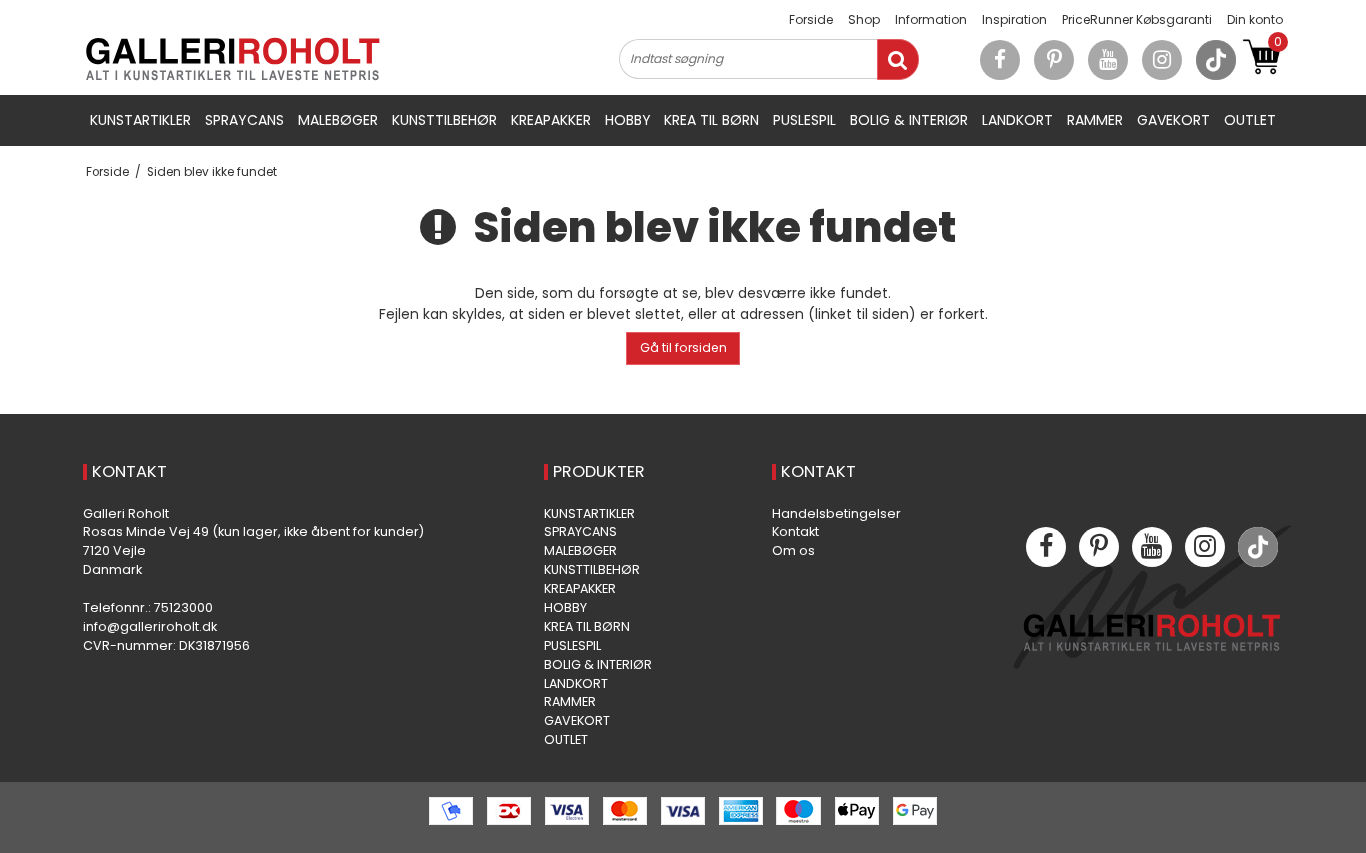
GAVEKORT (1173, 120)
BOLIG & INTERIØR (909, 120)
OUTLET (1250, 120)
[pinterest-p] (1054, 60)
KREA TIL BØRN (711, 120)
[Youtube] (1108, 60)
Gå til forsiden (683, 347)
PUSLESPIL (804, 120)
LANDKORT (1017, 120)
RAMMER (1095, 120)
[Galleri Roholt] (233, 59)
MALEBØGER (338, 120)
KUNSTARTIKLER (140, 120)
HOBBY (628, 120)
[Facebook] (1000, 60)
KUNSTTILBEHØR (444, 120)
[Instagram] (1162, 60)
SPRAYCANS (244, 120)
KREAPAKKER (551, 120)
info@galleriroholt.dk (150, 626)
